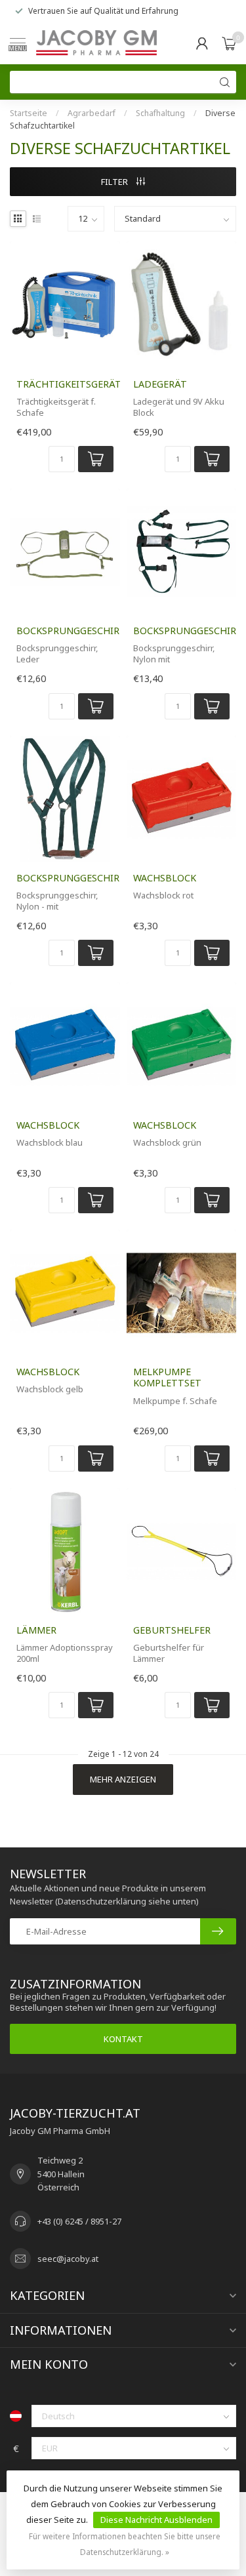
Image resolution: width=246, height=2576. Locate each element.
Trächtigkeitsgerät (65, 384)
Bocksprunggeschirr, (65, 631)
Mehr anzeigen (123, 1779)
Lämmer (36, 1630)
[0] (229, 43)
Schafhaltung (160, 113)
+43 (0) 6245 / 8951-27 (79, 2221)
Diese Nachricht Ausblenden (156, 2520)
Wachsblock (165, 878)
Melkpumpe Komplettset (167, 1377)
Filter (115, 182)
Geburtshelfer (172, 1630)
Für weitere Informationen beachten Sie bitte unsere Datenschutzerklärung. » (125, 2544)
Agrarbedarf (92, 113)
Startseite (29, 113)
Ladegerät (160, 384)
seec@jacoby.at (68, 2259)
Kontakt (123, 2039)
